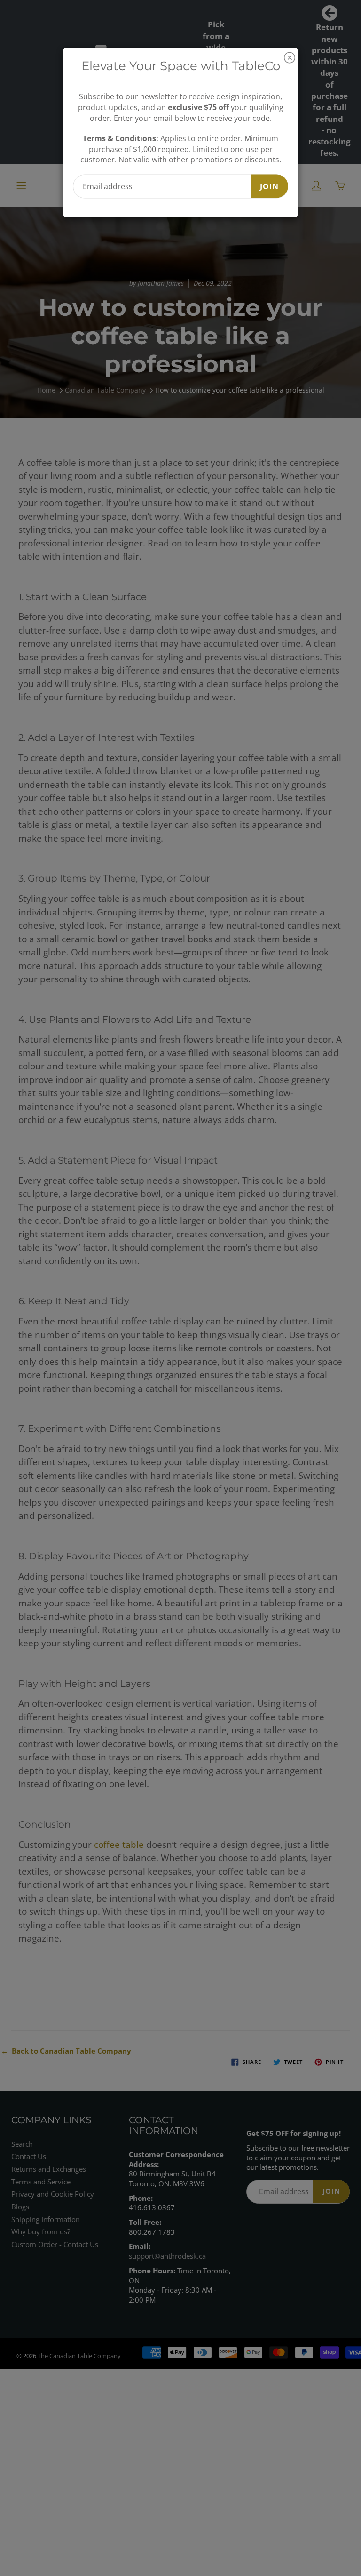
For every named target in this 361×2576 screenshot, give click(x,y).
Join (269, 186)
